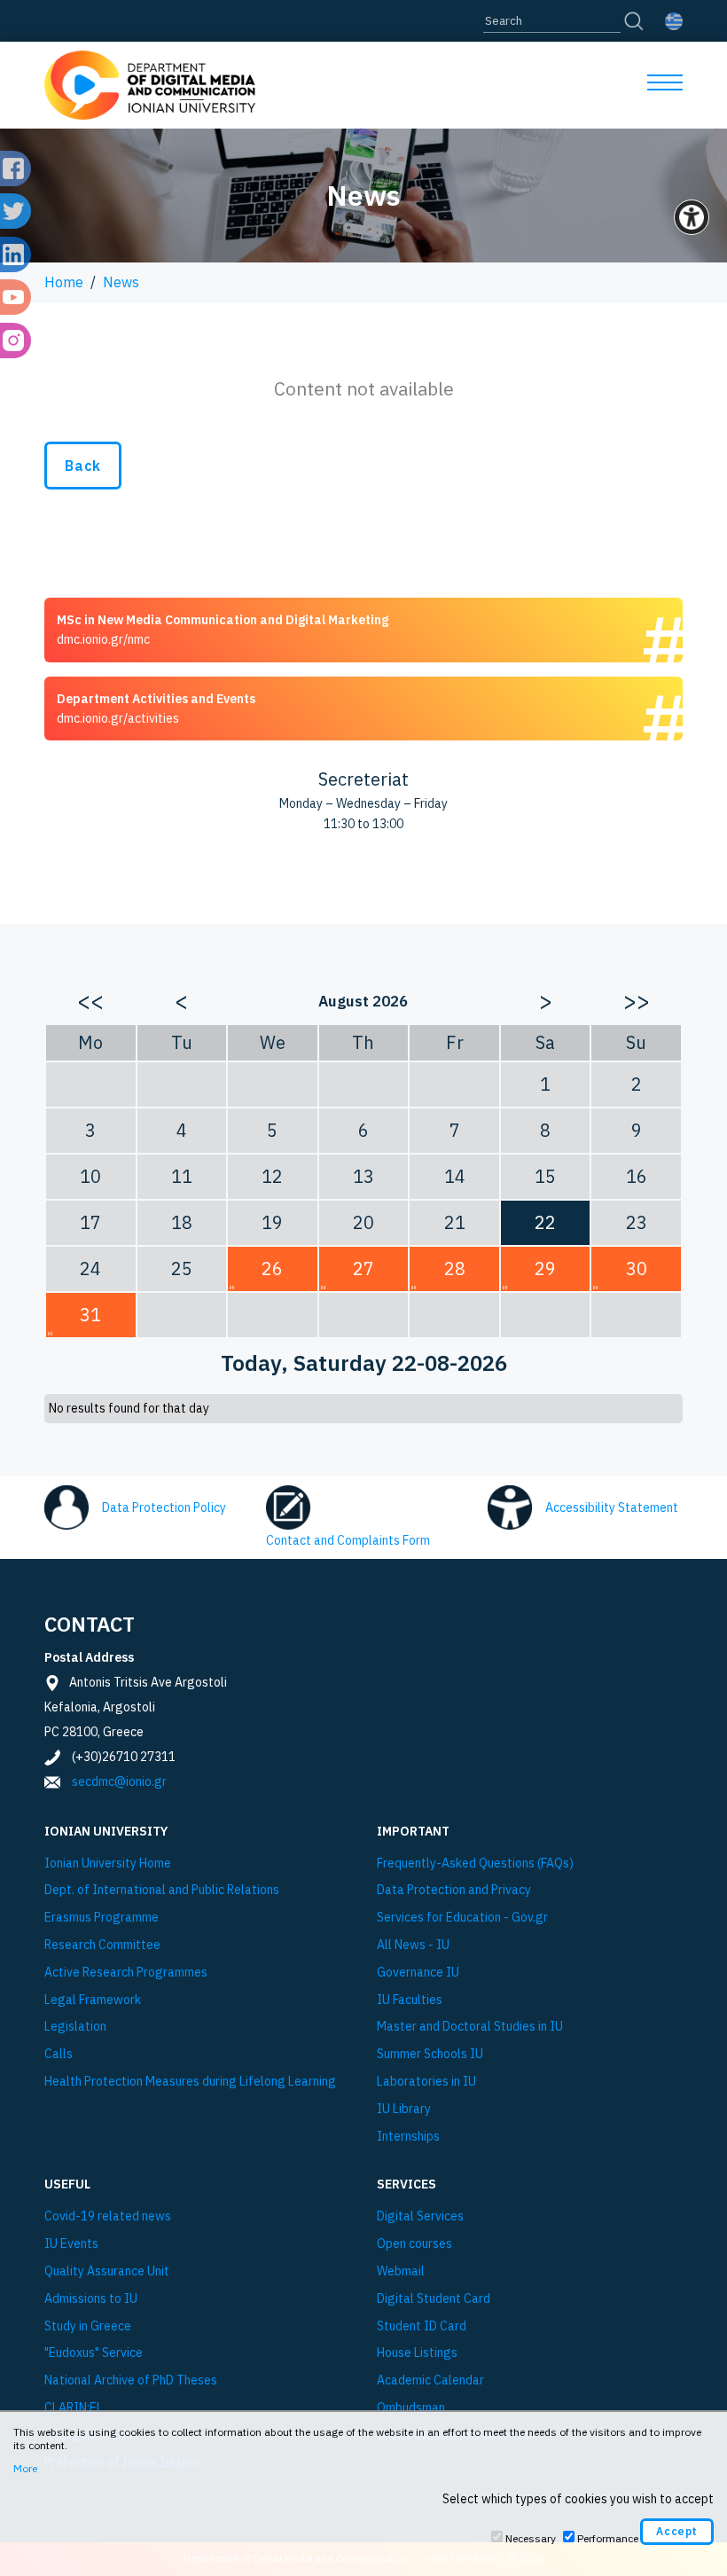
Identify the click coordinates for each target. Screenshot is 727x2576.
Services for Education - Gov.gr (462, 1918)
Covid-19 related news (108, 2216)
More (25, 2468)
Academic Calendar (430, 2380)
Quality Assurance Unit (107, 2271)
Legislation (75, 2027)
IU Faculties (410, 2000)
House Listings (417, 2353)
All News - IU (413, 1945)
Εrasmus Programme (102, 1918)
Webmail (401, 2271)
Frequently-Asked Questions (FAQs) (475, 1863)
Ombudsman (411, 2408)
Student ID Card (422, 2326)
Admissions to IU (91, 2299)
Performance (608, 2538)
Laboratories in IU (426, 2082)
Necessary (531, 2538)
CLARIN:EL (74, 2408)
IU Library (404, 2109)
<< (90, 1000)
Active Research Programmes (126, 1973)
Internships (408, 2137)
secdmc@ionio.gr (119, 1781)
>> (637, 1000)
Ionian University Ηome (108, 1863)
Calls (59, 2054)
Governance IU (418, 1973)
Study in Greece (88, 2326)
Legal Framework (93, 2000)
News (121, 282)
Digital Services (420, 2216)
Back (83, 466)
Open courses (414, 2244)
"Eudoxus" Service (94, 2353)
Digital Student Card (434, 2299)
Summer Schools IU (430, 2054)
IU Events (71, 2244)
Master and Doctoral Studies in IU (470, 2027)
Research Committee (102, 1945)
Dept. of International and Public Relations (162, 1890)
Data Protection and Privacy (454, 1890)
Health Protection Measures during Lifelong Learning (190, 2082)
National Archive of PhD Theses (131, 2380)
